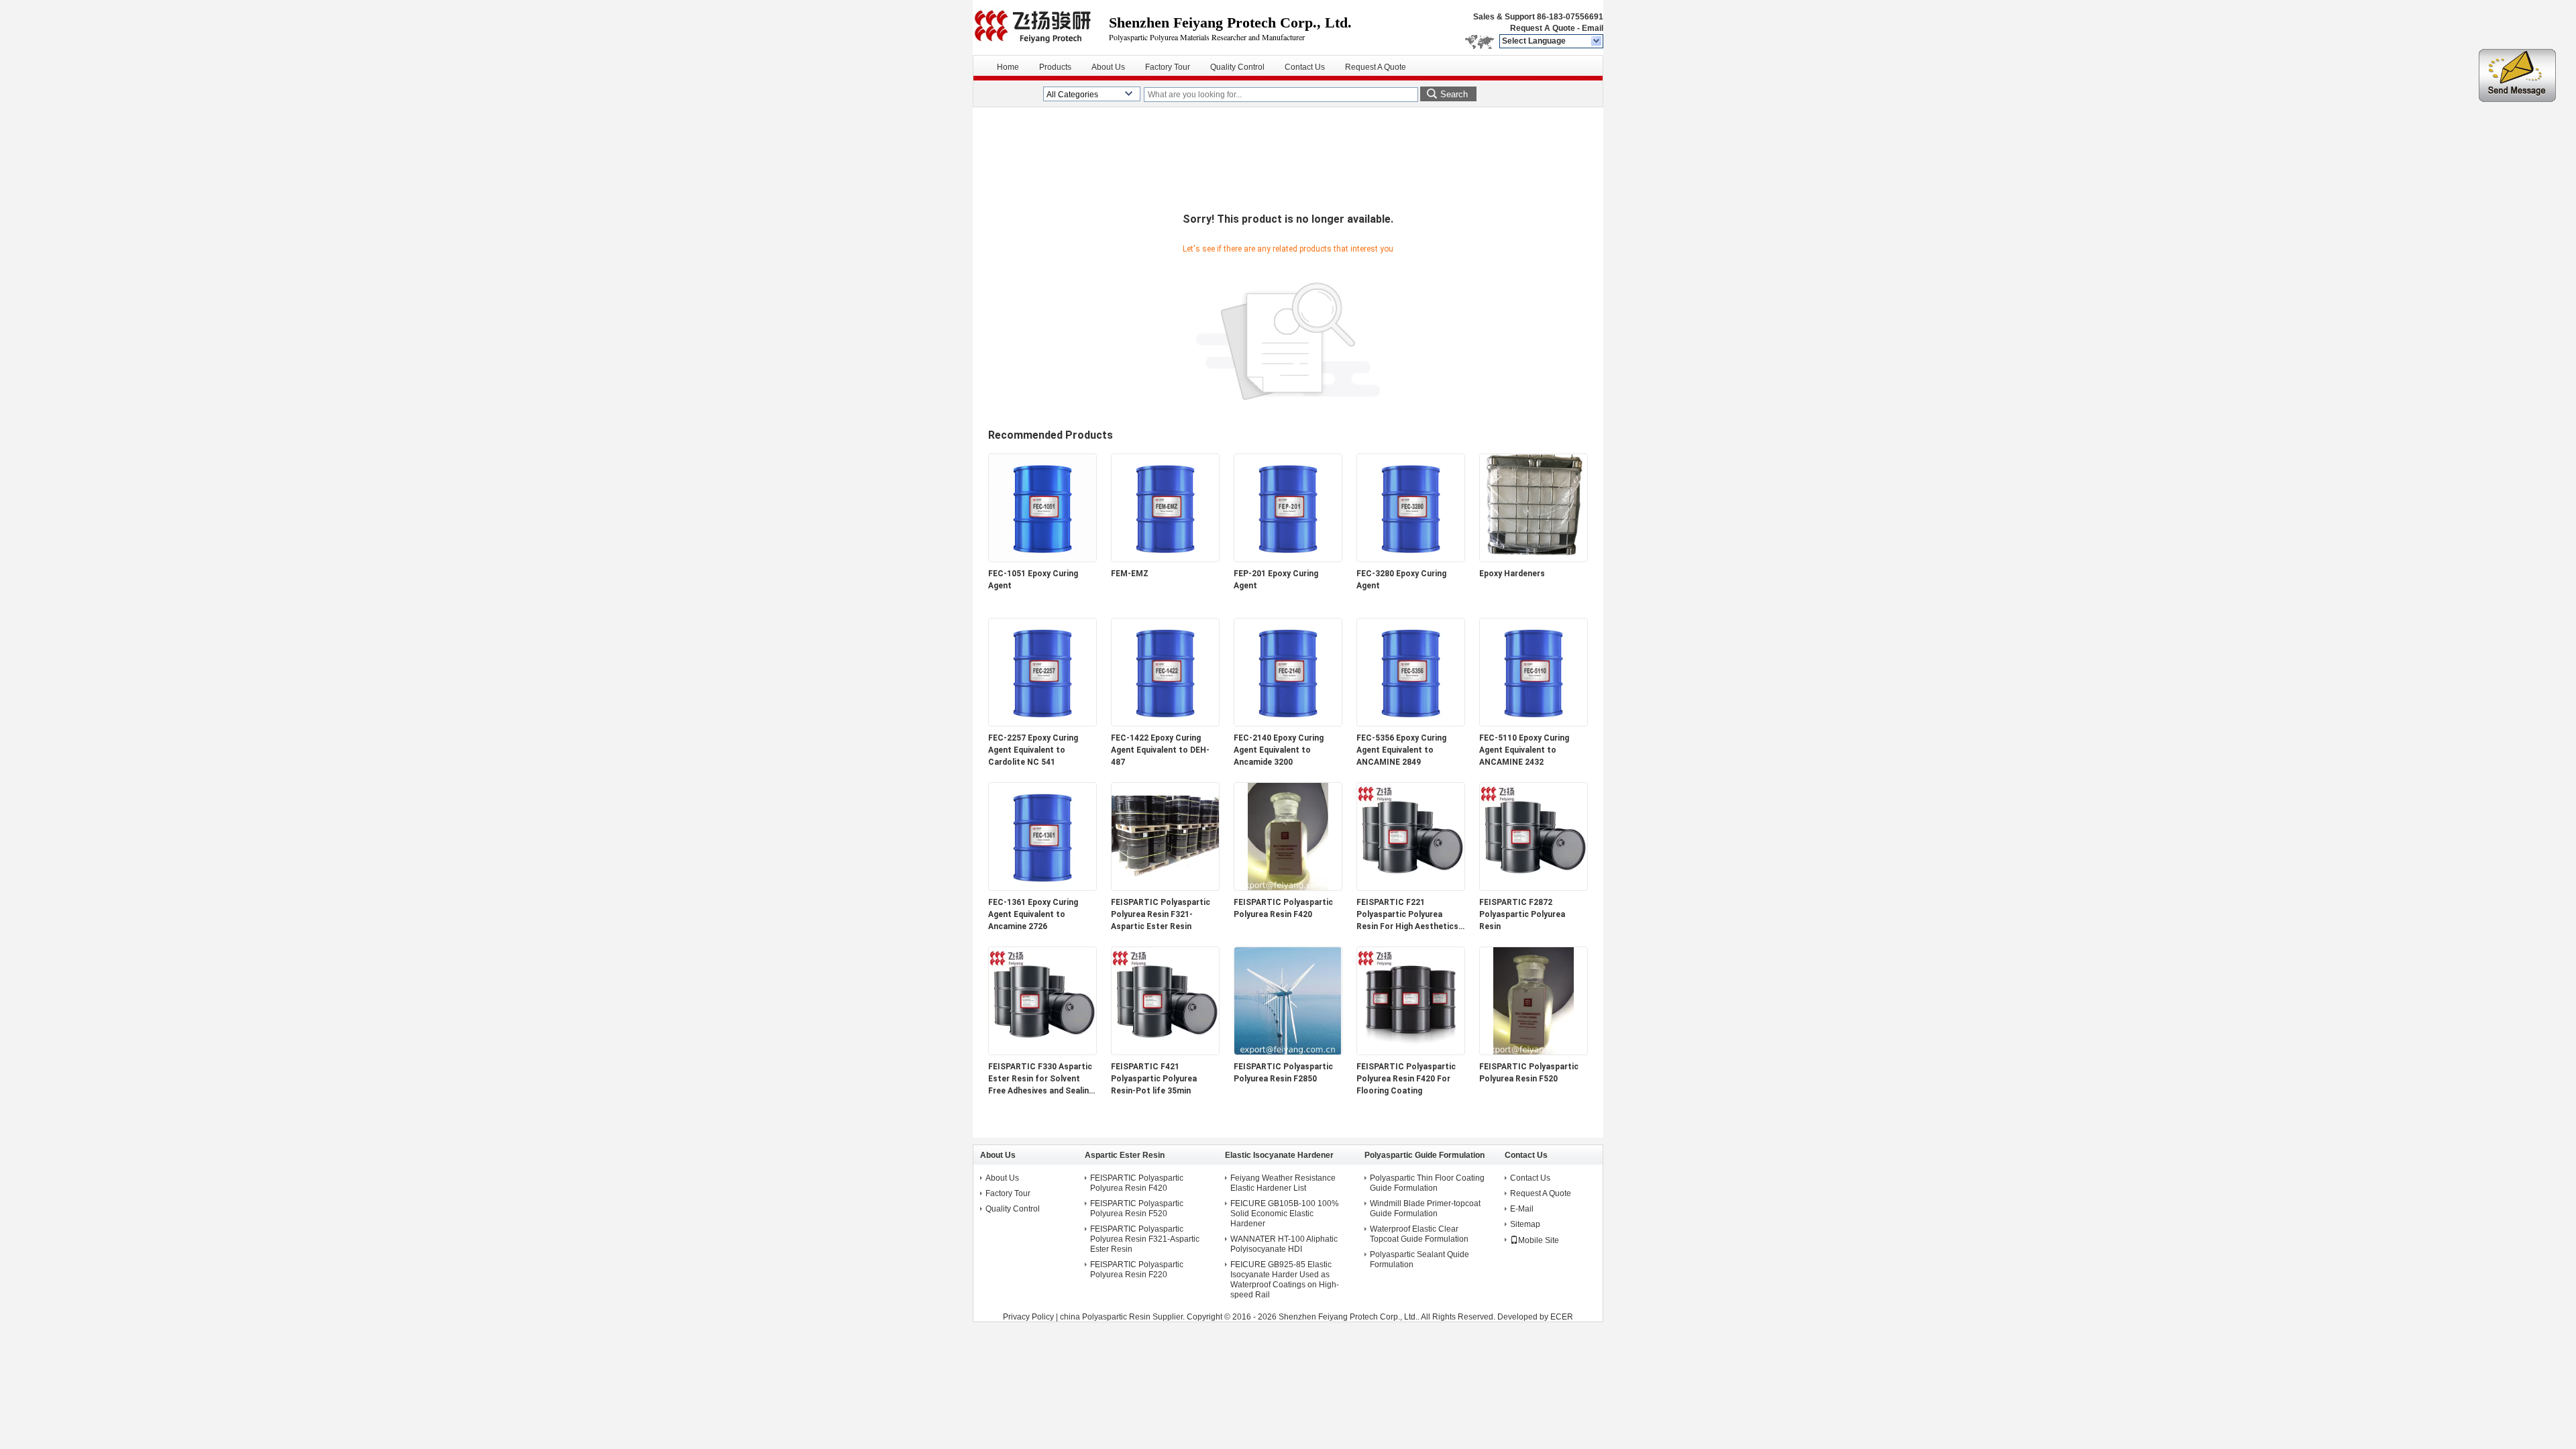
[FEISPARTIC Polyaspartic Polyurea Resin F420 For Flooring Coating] (1411, 1052)
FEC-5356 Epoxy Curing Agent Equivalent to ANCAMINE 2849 (1401, 750)
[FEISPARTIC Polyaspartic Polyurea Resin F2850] (1288, 1052)
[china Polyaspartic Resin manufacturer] (1041, 27)
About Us (1108, 67)
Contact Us (1305, 67)
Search (1454, 94)
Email (1593, 28)
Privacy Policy (1028, 1317)
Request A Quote (1543, 28)
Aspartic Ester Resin (1125, 1155)
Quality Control (1237, 67)
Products (1055, 67)
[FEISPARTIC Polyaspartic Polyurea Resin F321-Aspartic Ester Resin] (1165, 888)
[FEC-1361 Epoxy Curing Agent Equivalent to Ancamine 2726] (1042, 888)
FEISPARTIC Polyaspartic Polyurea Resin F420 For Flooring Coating (1406, 1079)
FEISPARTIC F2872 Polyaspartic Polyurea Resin (1522, 914)
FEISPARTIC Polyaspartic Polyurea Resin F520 (1529, 1073)
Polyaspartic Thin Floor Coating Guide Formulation (1427, 1183)
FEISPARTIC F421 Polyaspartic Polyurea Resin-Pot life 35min (1154, 1079)
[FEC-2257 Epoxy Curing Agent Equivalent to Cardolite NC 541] (1042, 723)
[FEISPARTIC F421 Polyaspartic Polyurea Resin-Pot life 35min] (1165, 1052)
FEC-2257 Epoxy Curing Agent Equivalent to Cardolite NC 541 (1033, 750)
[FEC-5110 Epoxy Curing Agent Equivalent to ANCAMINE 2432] (1534, 723)
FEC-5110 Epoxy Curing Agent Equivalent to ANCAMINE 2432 (1524, 750)
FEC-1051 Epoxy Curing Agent (1033, 580)
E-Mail (1522, 1209)
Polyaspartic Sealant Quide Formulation (1419, 1259)
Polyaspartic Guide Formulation (1425, 1155)
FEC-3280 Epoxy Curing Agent (1401, 580)
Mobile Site (1539, 1240)
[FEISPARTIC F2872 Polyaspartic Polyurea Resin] (1534, 888)
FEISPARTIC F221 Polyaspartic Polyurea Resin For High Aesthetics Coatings (1407, 915)
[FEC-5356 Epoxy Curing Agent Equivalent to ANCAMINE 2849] (1411, 723)
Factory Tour (1168, 67)
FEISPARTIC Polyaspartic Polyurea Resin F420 (1283, 908)
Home (1008, 67)
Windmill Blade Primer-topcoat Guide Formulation (1425, 1209)
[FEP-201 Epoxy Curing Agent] (1288, 559)
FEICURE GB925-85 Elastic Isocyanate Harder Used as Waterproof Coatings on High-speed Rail (1285, 1280)
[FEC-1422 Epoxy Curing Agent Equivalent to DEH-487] (1165, 723)
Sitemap (1525, 1224)
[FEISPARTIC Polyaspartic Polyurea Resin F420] (1288, 888)
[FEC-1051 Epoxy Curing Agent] (1042, 559)
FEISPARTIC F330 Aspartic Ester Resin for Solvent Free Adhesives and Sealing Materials (1041, 1079)
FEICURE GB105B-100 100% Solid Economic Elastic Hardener (1285, 1214)
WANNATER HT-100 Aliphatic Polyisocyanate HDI (1284, 1244)
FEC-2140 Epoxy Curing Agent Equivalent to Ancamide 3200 (1279, 750)
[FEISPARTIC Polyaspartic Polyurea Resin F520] (1534, 1052)
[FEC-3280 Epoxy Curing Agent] (1411, 559)
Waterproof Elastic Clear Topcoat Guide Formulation (1419, 1234)
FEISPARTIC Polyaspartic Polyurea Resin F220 (1137, 1270)
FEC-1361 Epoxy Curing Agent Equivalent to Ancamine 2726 (1033, 914)
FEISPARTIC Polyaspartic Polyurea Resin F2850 (1283, 1073)
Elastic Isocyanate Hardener (1279, 1155)
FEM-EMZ (1130, 574)
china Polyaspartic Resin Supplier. (1123, 1317)
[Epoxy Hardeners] (1534, 559)
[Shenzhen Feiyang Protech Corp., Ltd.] (1597, 42)
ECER (1562, 1317)
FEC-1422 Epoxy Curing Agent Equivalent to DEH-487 (1160, 750)
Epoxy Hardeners (1512, 574)
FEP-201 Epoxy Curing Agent (1276, 580)
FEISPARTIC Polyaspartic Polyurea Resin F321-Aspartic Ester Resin (1161, 914)
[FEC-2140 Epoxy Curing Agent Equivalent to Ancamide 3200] (1288, 723)
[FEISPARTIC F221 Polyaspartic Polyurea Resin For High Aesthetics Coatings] (1411, 888)
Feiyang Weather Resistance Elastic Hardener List (1283, 1183)
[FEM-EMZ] (1165, 559)
